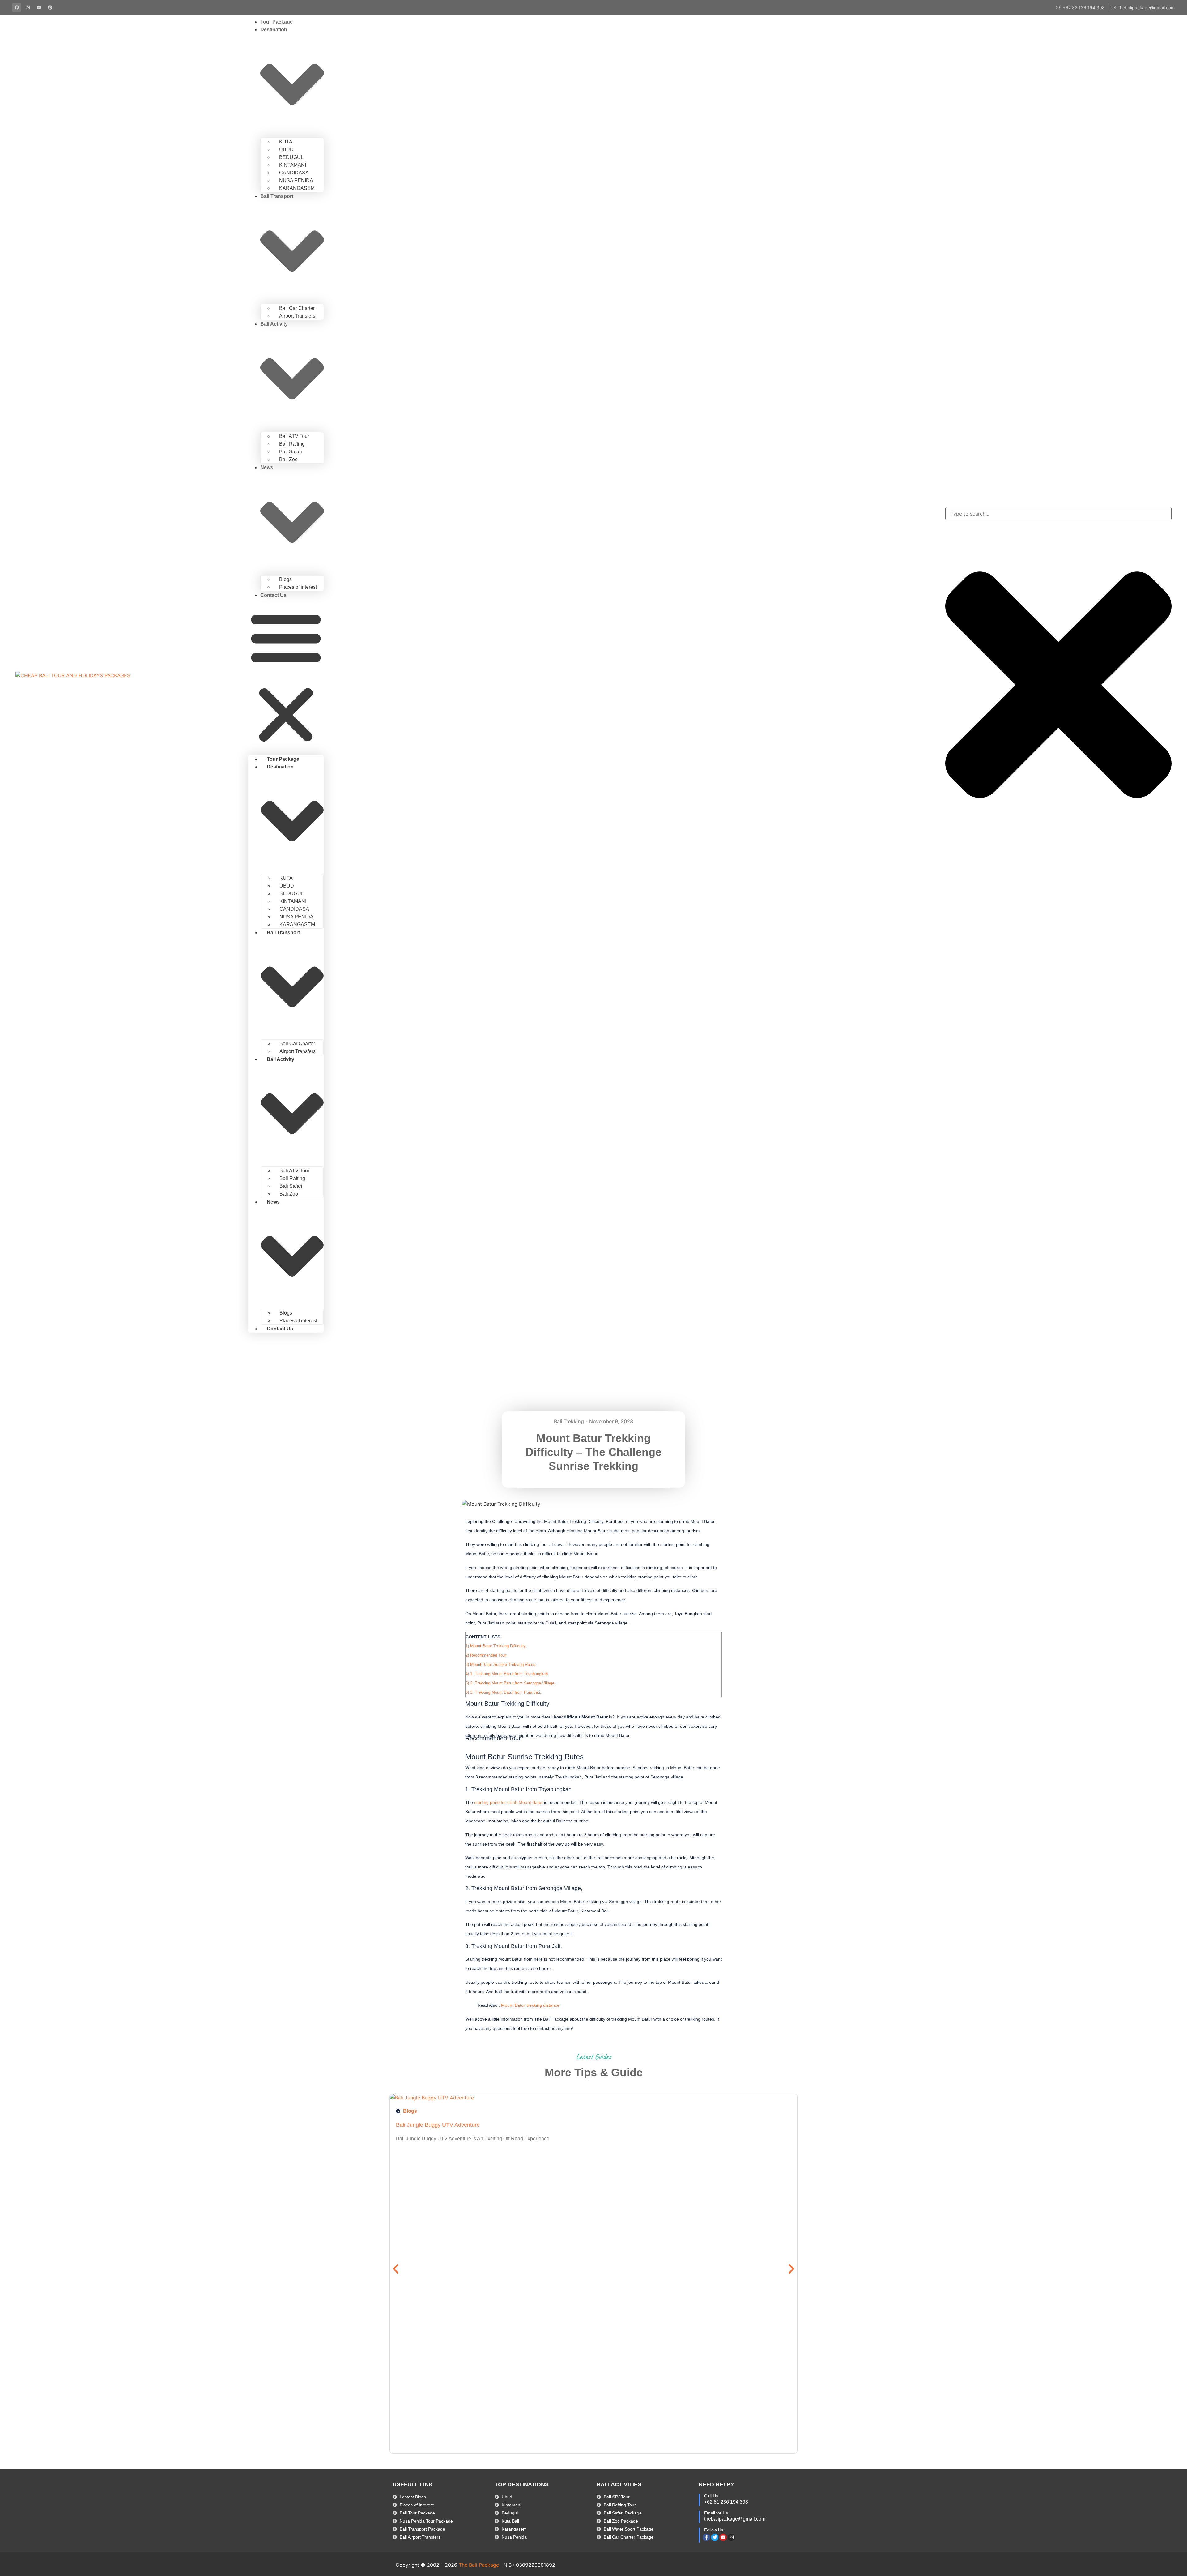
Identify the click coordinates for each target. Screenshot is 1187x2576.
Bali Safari (291, 452)
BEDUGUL (291, 157)
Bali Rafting (292, 444)
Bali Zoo (288, 459)
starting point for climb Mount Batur (508, 1802)
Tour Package (277, 22)
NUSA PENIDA (296, 180)
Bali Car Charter (297, 308)
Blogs (285, 579)
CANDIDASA (294, 173)
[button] (286, 677)
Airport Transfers (297, 316)
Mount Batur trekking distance (530, 2005)
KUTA (286, 142)
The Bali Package (479, 2565)
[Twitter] (715, 2537)
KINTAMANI (293, 165)
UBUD (286, 150)
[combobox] (1058, 514)
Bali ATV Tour (294, 436)
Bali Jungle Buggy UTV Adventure (438, 2125)
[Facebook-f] (706, 2537)
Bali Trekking (569, 1421)
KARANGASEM (297, 188)
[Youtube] (723, 2537)
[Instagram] (731, 2537)
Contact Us (273, 595)
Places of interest (298, 587)
